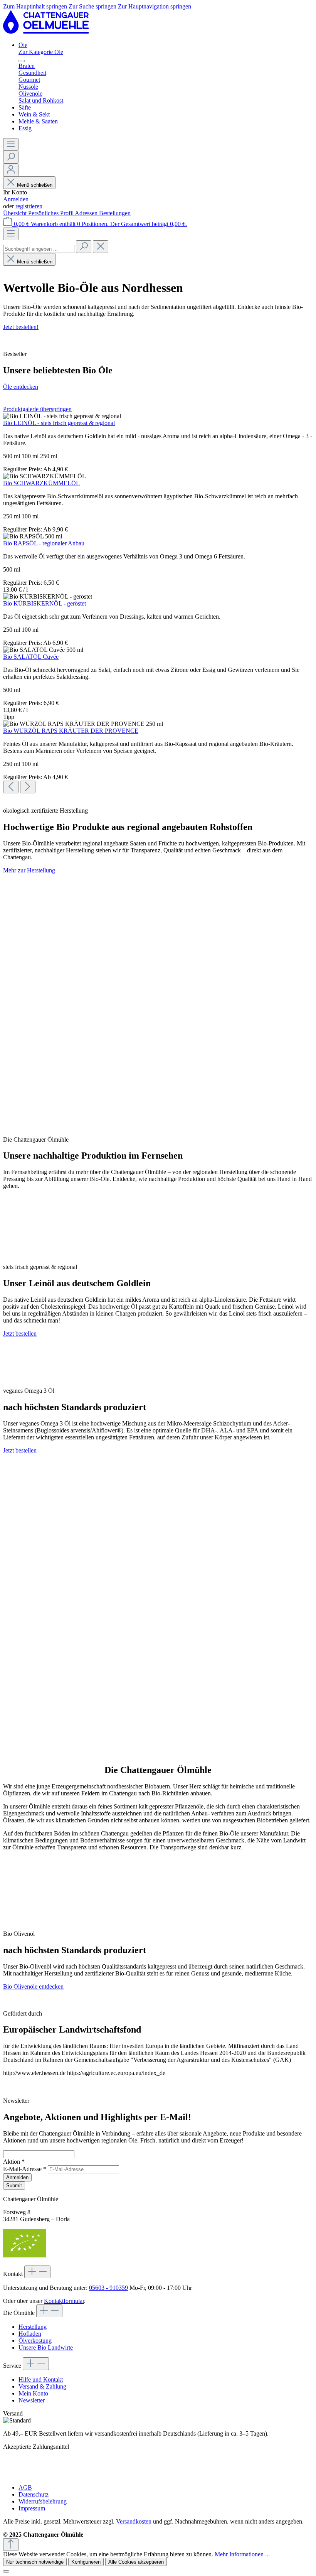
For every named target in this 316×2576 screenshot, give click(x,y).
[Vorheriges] (11, 787)
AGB (25, 2487)
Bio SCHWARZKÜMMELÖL (41, 483)
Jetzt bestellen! (21, 327)
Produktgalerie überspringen (37, 409)
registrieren (29, 206)
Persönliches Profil (51, 213)
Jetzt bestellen (20, 1334)
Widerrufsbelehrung (43, 2501)
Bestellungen (115, 213)
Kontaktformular (64, 2301)
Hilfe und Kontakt (41, 2379)
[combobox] (39, 249)
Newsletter (32, 2400)
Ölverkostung (35, 2341)
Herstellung (33, 2327)
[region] (158, 600)
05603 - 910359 (108, 2288)
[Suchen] (11, 157)
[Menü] (11, 144)
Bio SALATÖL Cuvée (31, 657)
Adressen (87, 213)
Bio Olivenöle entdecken (33, 1986)
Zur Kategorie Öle (41, 52)
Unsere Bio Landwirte (46, 2347)
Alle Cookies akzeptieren (136, 2562)
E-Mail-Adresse (25, 2169)
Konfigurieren (86, 2562)
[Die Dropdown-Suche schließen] (101, 247)
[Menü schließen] (22, 61)
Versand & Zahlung (42, 2386)
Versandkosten (134, 2521)
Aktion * (14, 2162)
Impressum (32, 2508)
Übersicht (16, 213)
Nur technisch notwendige (35, 2562)
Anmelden (16, 199)
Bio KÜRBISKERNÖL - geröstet (45, 603)
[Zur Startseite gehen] (46, 32)
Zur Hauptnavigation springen (155, 6)
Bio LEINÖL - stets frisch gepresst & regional (59, 423)
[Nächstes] (28, 787)
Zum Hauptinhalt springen (36, 6)
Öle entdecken (21, 387)
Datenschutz (34, 2494)
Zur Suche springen (93, 6)
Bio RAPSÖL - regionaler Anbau (44, 543)
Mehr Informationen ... (242, 2554)
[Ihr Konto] (11, 170)
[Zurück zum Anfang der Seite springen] (11, 2545)
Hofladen (30, 2334)
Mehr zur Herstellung (29, 870)
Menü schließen (35, 185)
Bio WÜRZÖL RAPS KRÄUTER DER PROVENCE (71, 731)
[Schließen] (6, 2571)
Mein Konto (33, 2393)
